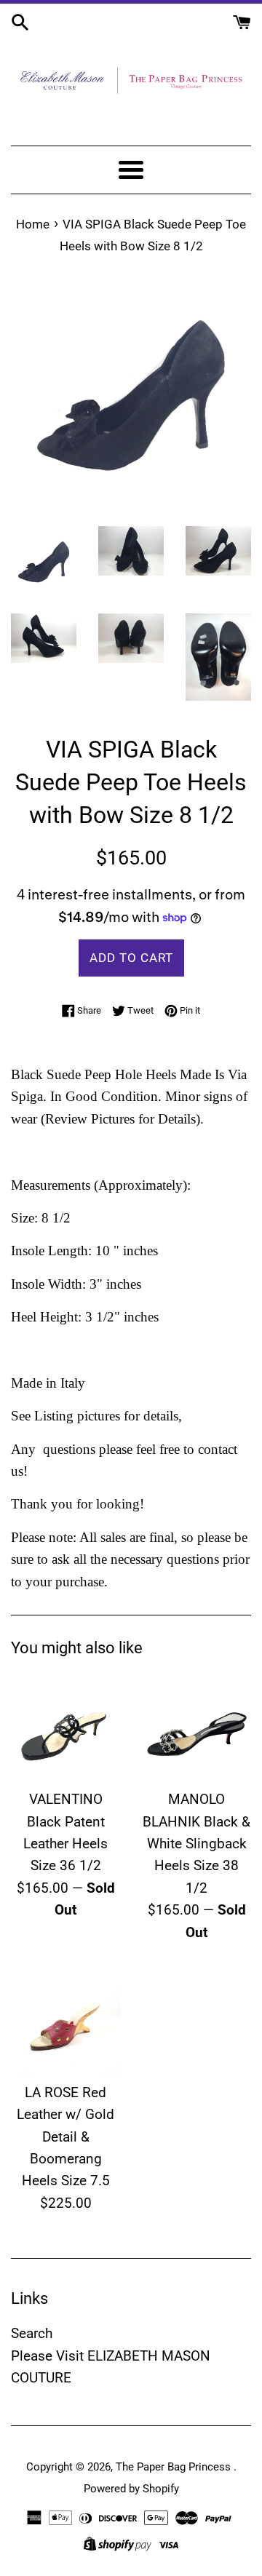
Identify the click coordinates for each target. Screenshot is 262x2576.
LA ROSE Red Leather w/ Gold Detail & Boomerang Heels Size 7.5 (65, 2137)
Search (32, 2333)
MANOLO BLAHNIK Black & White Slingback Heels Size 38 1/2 (196, 1844)
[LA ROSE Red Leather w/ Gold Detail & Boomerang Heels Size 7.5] (65, 2020)
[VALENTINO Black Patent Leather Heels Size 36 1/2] (65, 1727)
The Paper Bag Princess (175, 2467)
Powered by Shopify (131, 2489)
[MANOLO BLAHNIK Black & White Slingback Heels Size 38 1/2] (196, 1727)
